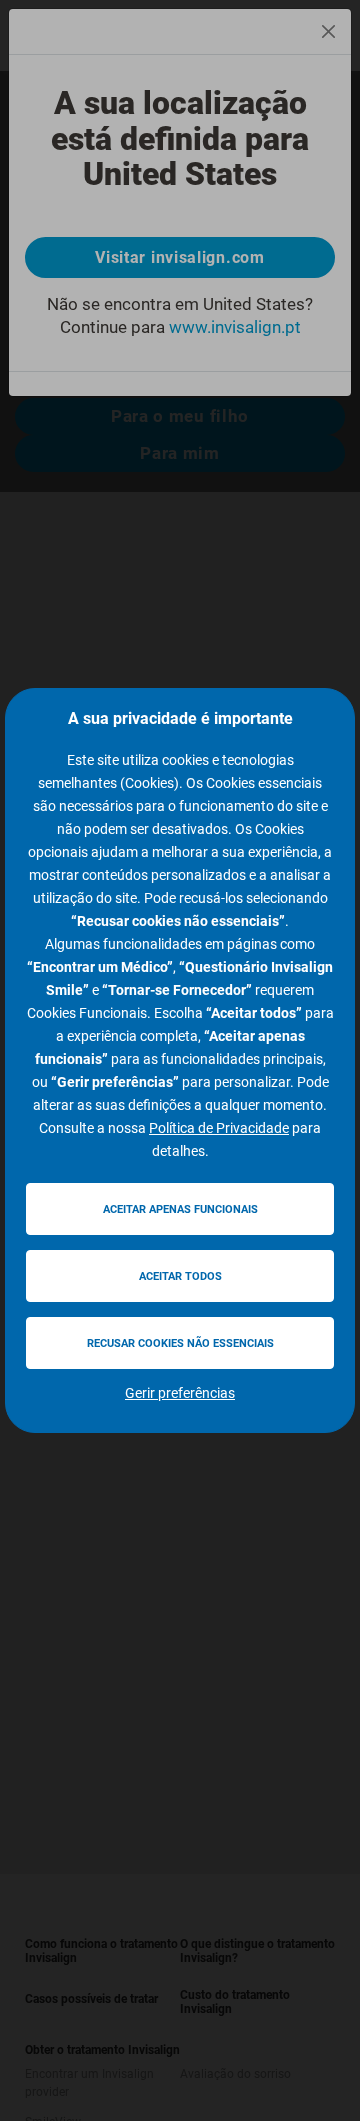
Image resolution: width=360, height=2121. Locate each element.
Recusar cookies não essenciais (180, 1343)
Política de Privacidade (219, 1128)
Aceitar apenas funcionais (180, 1209)
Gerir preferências (180, 1393)
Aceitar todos (180, 1276)
